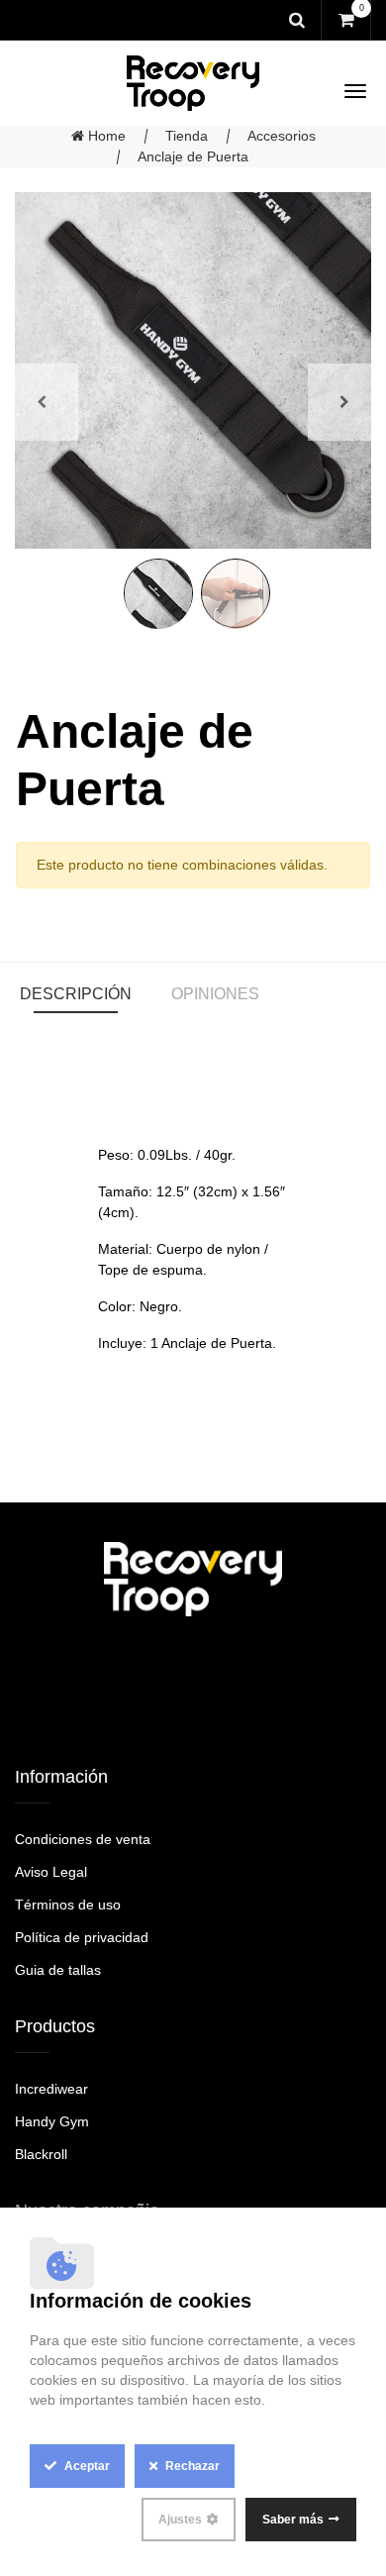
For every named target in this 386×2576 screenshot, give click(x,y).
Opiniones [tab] (215, 994)
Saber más (293, 2520)
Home (105, 136)
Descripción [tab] (76, 994)
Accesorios (282, 136)
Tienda (187, 136)
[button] (42, 402)
